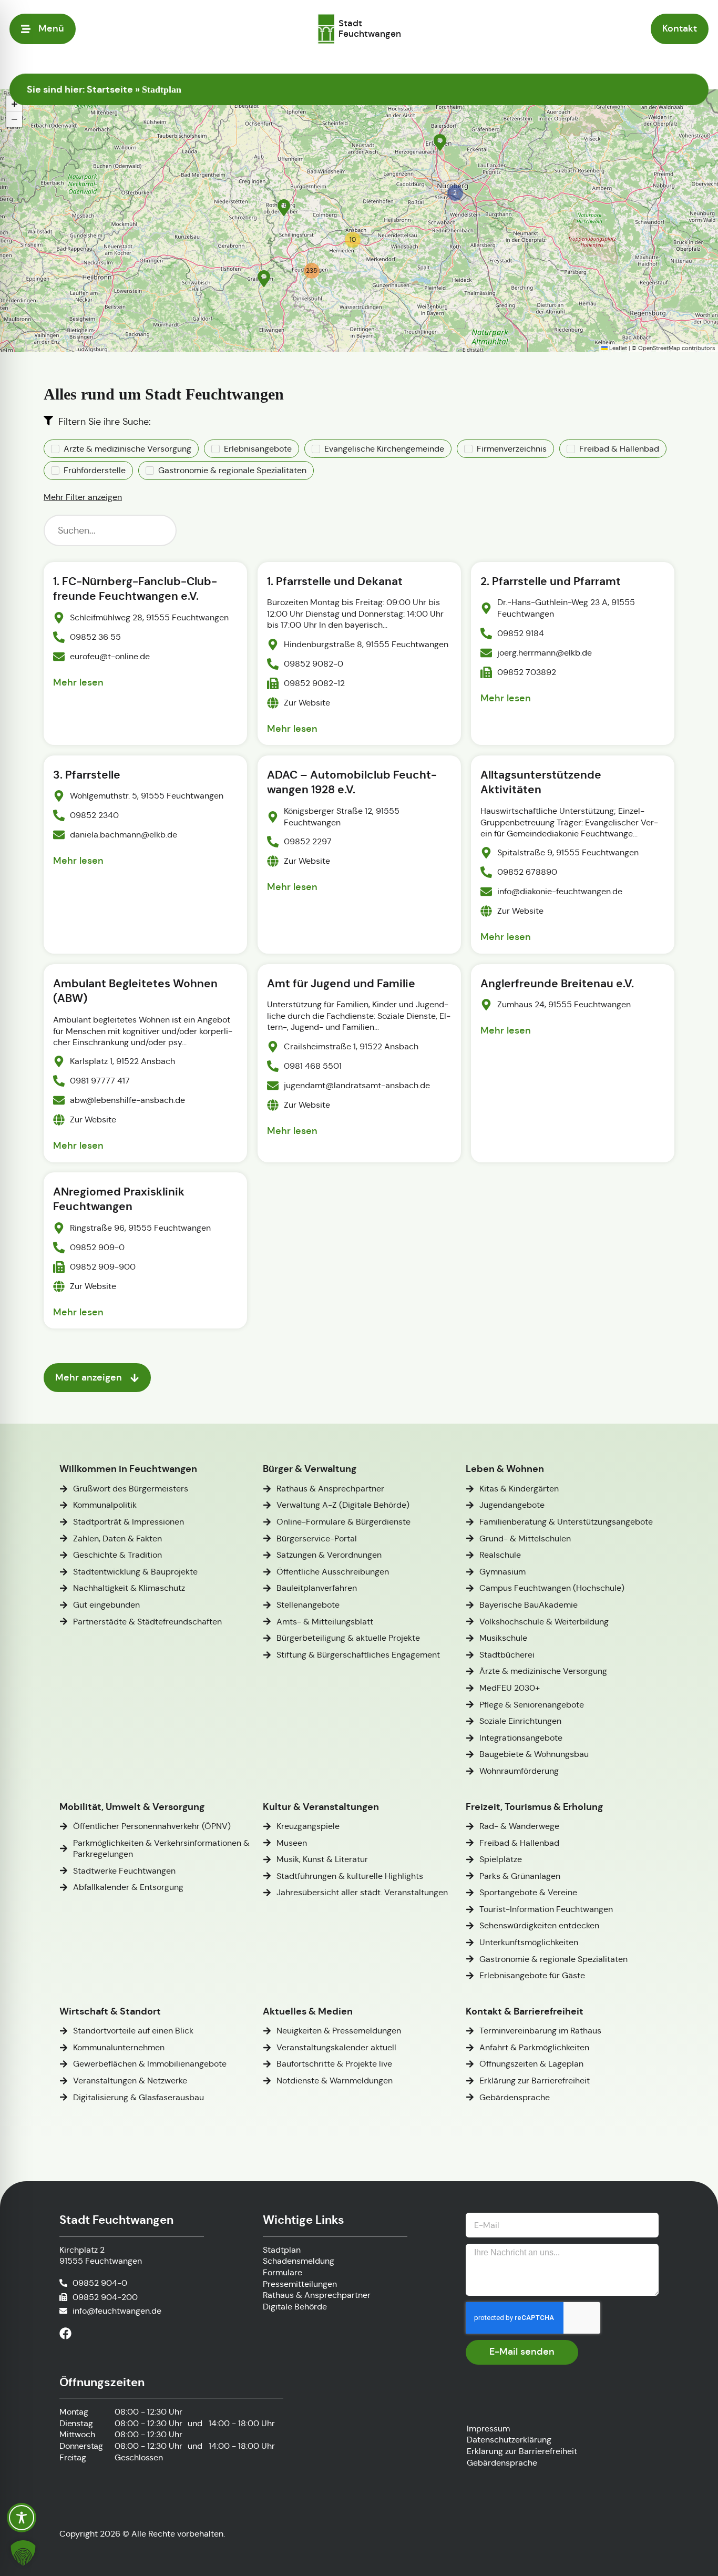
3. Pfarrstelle (87, 775)
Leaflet (617, 348)
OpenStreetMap (659, 348)
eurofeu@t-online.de (110, 656)
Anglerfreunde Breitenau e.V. (557, 984)
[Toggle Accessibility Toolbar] (22, 2518)
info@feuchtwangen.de (117, 2311)
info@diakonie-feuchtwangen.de (560, 892)
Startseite (110, 89)
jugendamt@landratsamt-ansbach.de (357, 1085)
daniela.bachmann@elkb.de (124, 835)
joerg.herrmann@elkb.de (545, 653)
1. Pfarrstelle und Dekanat (335, 581)
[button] (440, 142)
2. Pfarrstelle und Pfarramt (551, 581)
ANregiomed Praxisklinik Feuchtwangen (119, 1199)
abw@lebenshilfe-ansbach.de (127, 1100)
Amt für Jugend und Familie (341, 984)
